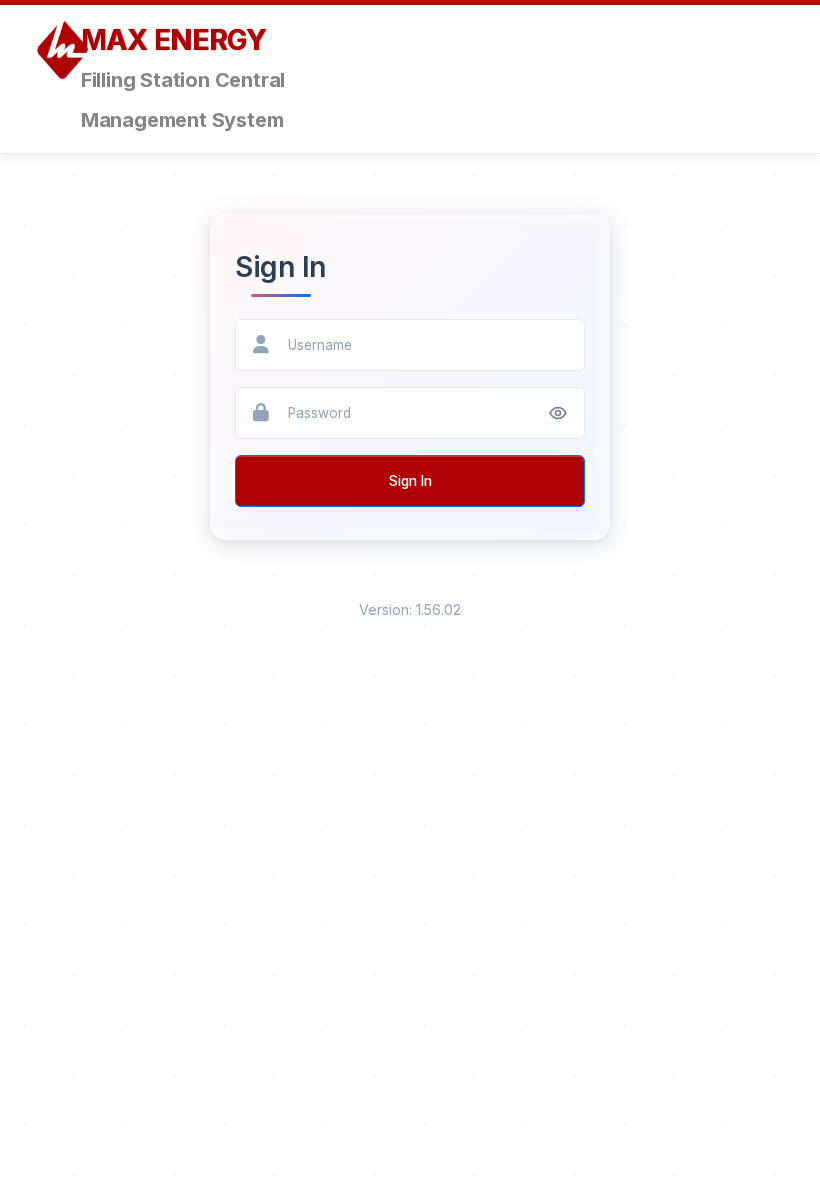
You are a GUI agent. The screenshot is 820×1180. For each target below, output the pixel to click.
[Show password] (558, 413)
